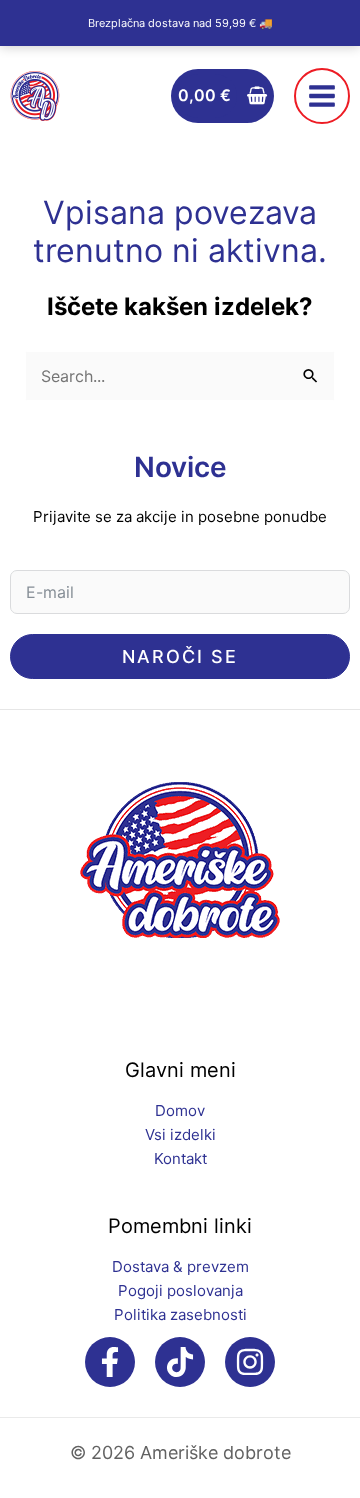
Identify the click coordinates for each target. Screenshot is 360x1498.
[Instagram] (250, 1362)
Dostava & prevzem (180, 1266)
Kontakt (180, 1158)
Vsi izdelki (180, 1134)
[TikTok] (180, 1362)
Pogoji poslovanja (180, 1290)
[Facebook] (110, 1362)
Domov (180, 1110)
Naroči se (180, 656)
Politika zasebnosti (180, 1314)
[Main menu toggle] (322, 96)
